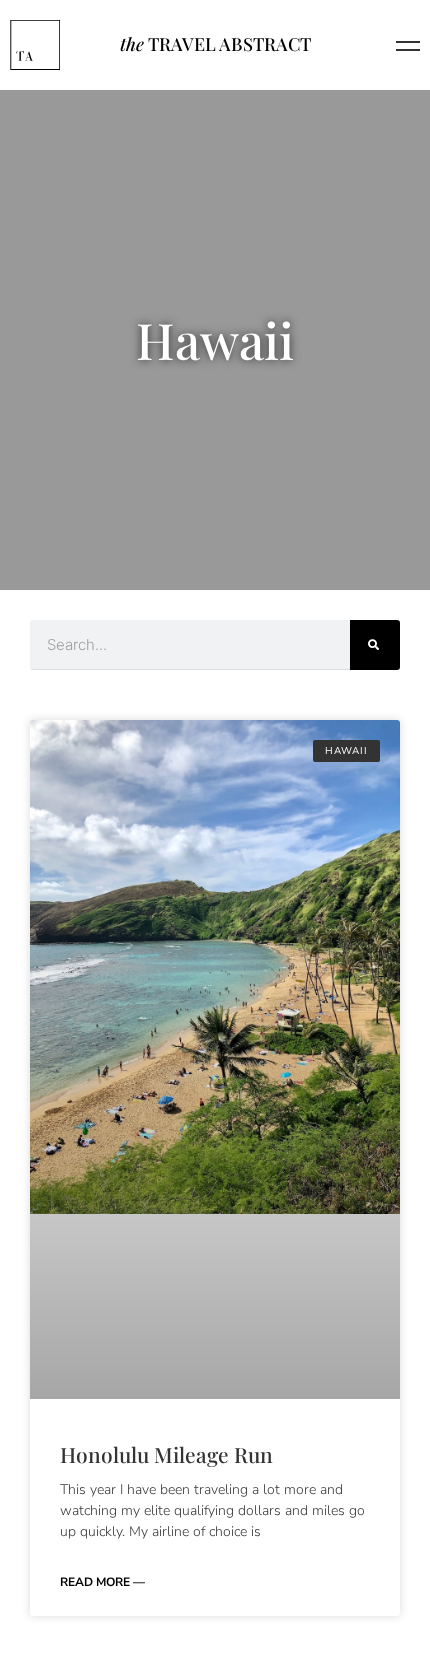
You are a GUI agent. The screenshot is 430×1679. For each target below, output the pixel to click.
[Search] (375, 645)
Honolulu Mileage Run (166, 1454)
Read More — (102, 1582)
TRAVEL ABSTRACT (215, 44)
